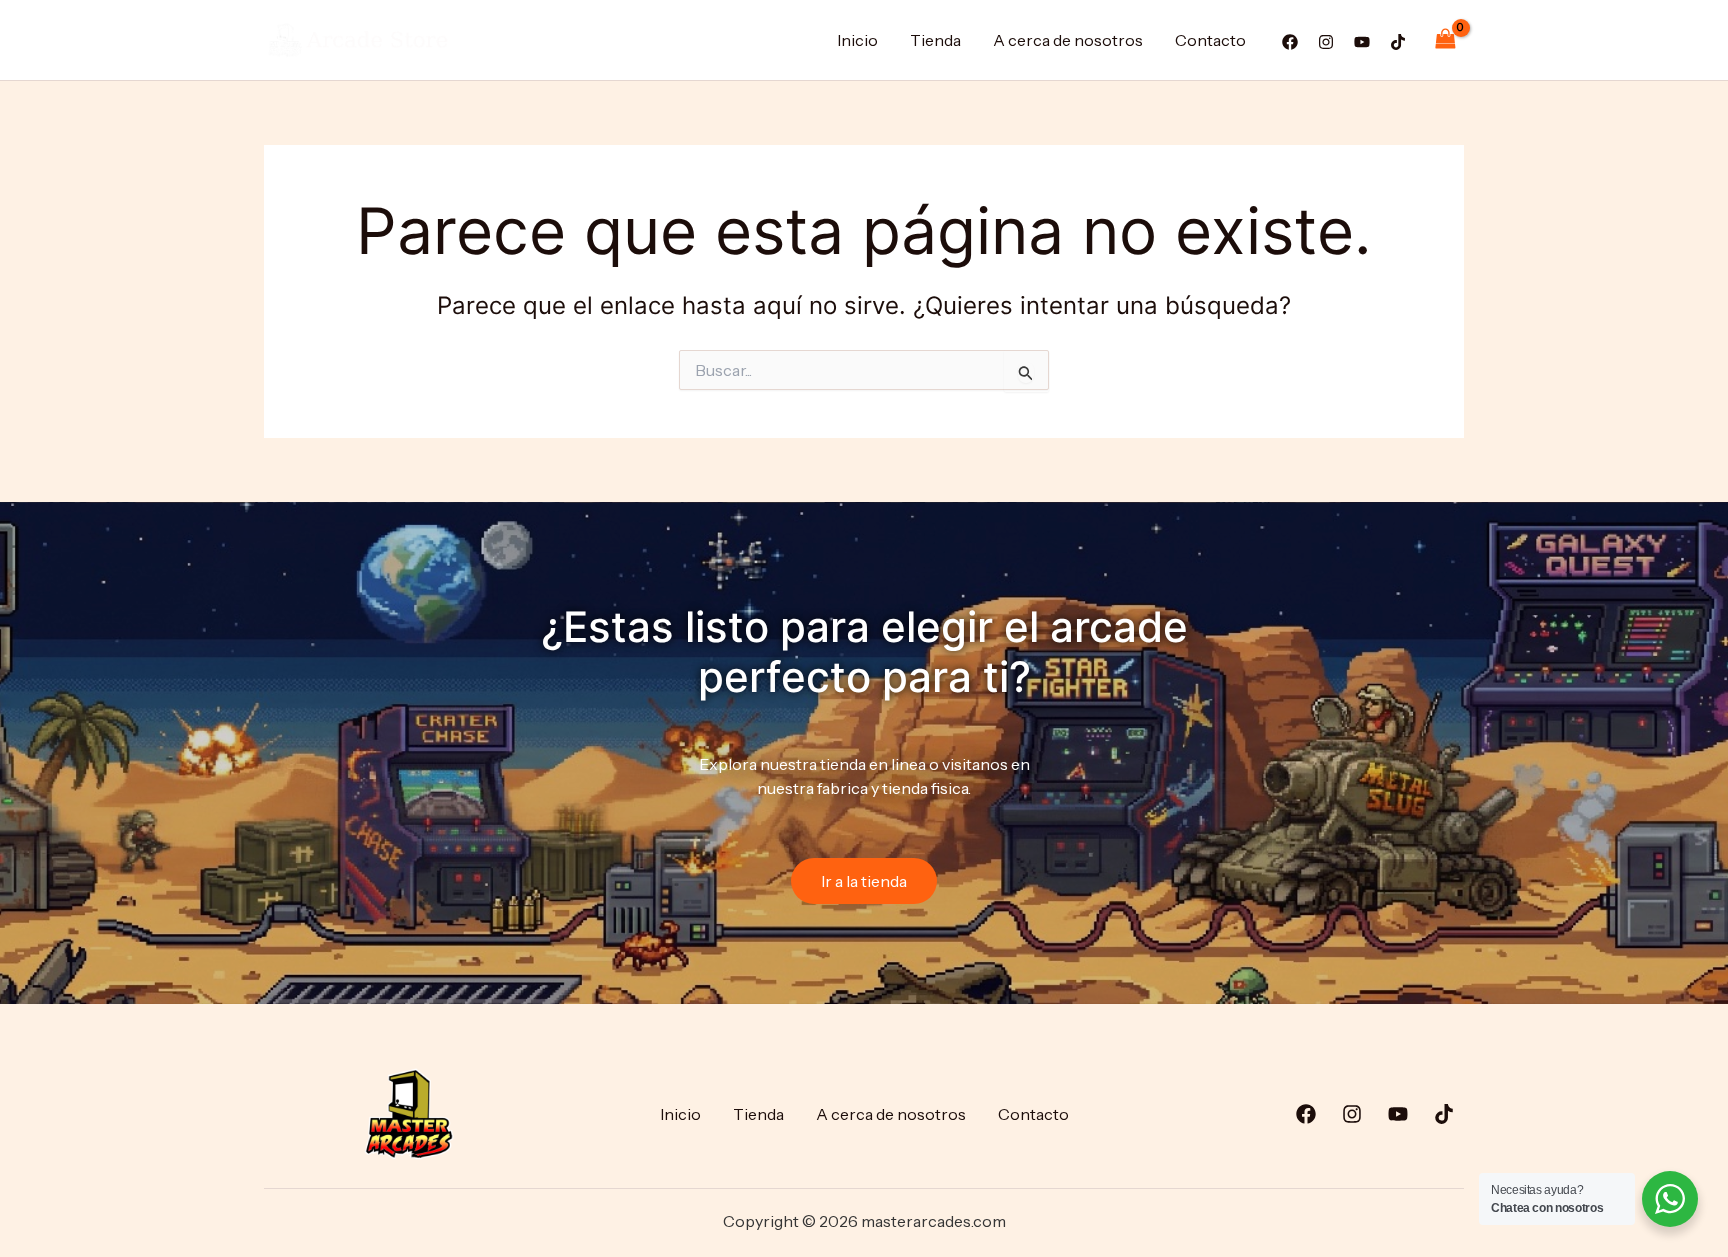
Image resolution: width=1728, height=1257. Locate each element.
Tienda (935, 40)
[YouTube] (1362, 42)
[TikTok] (1398, 42)
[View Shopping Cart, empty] (1445, 39)
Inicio (857, 40)
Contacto (1210, 40)
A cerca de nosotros (1068, 40)
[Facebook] (1290, 42)
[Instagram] (1326, 42)
